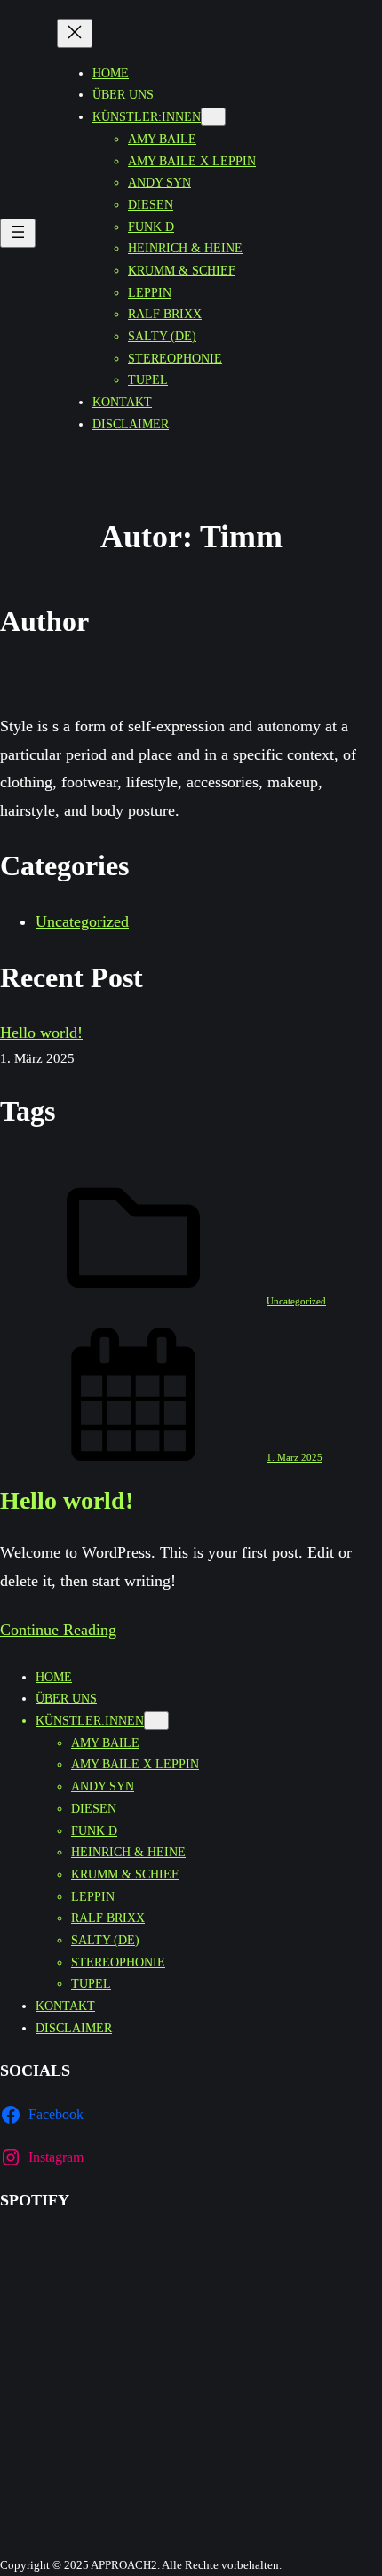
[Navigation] (18, 233)
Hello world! (41, 1033)
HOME (111, 73)
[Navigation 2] (156, 1721)
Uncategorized (82, 921)
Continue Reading (58, 1630)
